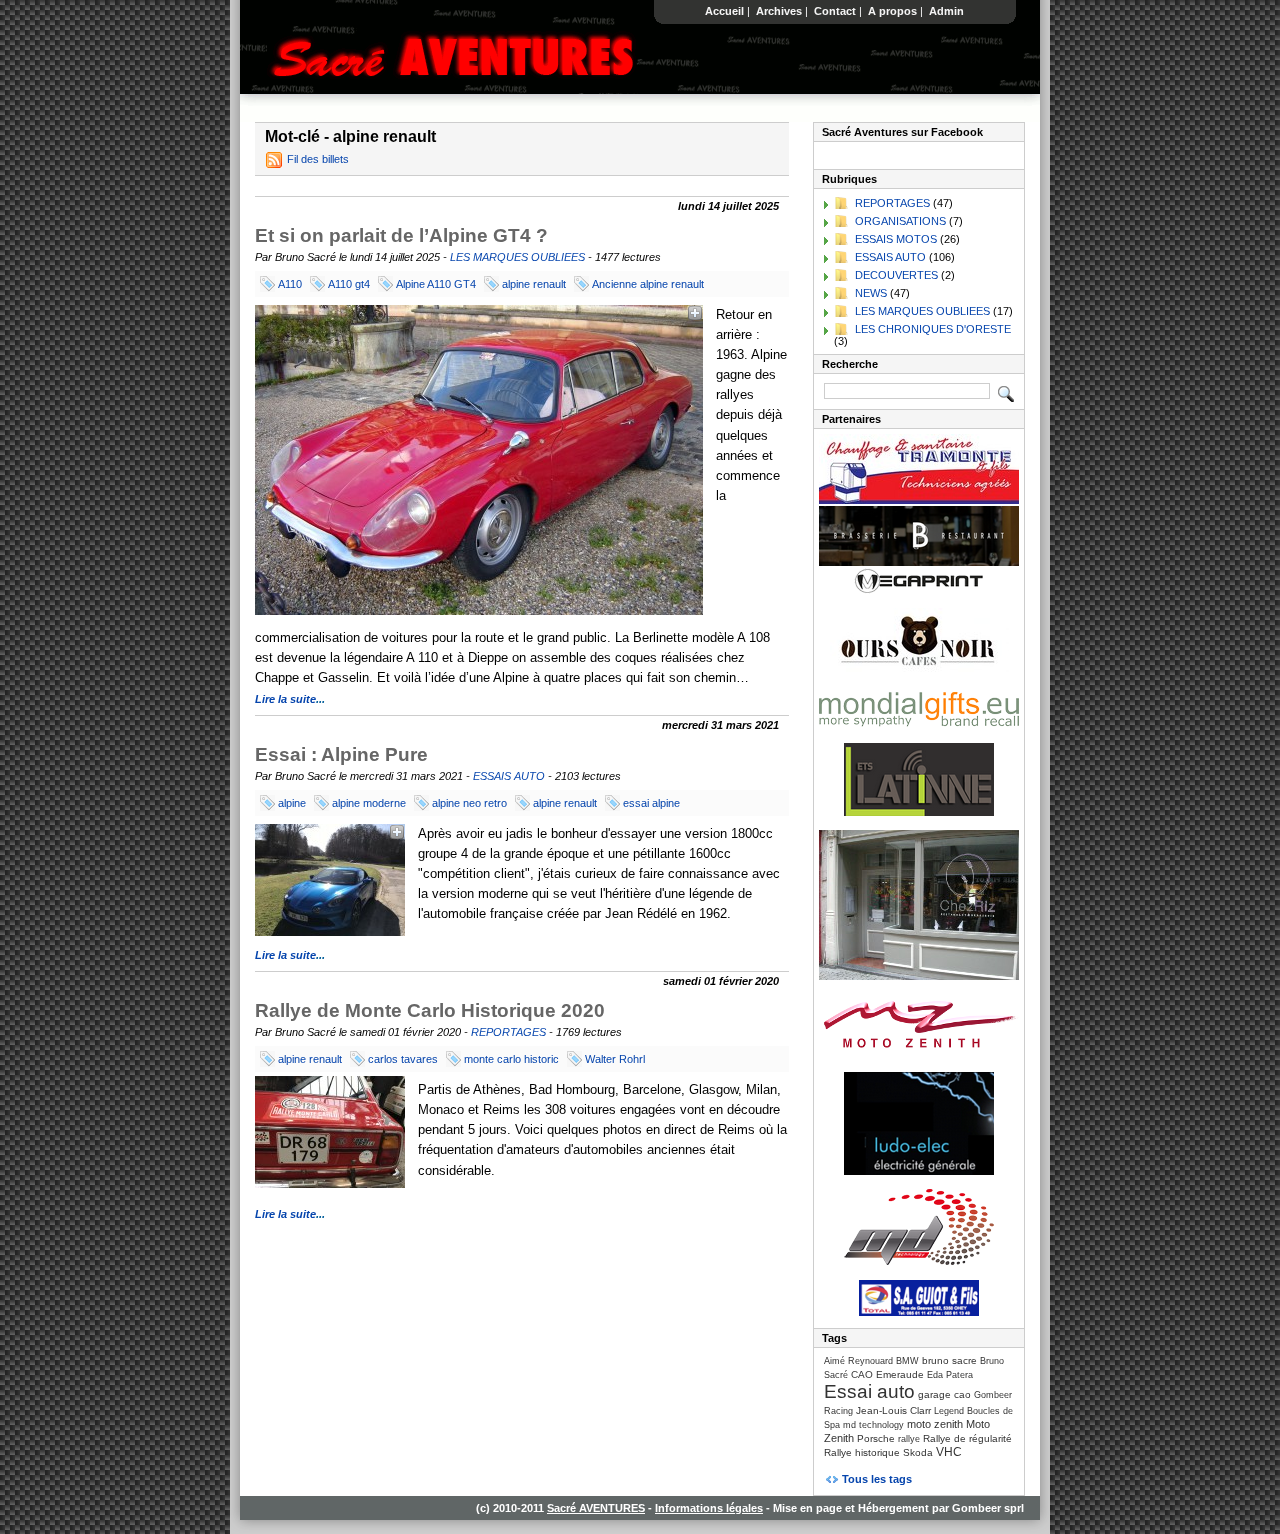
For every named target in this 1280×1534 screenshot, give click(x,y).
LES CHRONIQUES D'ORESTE (933, 329)
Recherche (850, 364)
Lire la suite (285, 699)
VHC (949, 1452)
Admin (946, 11)
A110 (290, 284)
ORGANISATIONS (900, 221)
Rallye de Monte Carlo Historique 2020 (430, 1010)
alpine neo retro (469, 803)
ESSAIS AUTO (509, 776)
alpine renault (534, 284)
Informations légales (709, 1508)
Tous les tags (877, 1479)
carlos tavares (403, 1059)
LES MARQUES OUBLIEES (517, 257)
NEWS (871, 293)
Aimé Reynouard (858, 1361)
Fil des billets (318, 159)
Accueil (724, 11)
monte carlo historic (511, 1059)
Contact (835, 11)
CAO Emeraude (887, 1374)
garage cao (944, 1394)
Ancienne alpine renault (648, 284)
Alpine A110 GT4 (436, 284)
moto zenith (935, 1424)
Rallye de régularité (967, 1438)
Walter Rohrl (615, 1059)
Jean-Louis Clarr (893, 1410)
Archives (779, 11)
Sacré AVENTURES (596, 1508)
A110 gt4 (349, 284)
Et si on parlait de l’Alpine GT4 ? (401, 235)
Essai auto (869, 1391)
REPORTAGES (508, 1032)
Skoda (918, 1452)
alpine (292, 803)
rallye (909, 1439)
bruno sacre (949, 1360)
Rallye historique (862, 1452)
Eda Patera (950, 1375)
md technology (873, 1425)
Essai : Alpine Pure (341, 754)
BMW (907, 1361)
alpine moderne (369, 803)
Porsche (876, 1438)
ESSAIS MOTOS (896, 239)
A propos (892, 11)
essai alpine (651, 803)
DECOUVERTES (896, 275)
